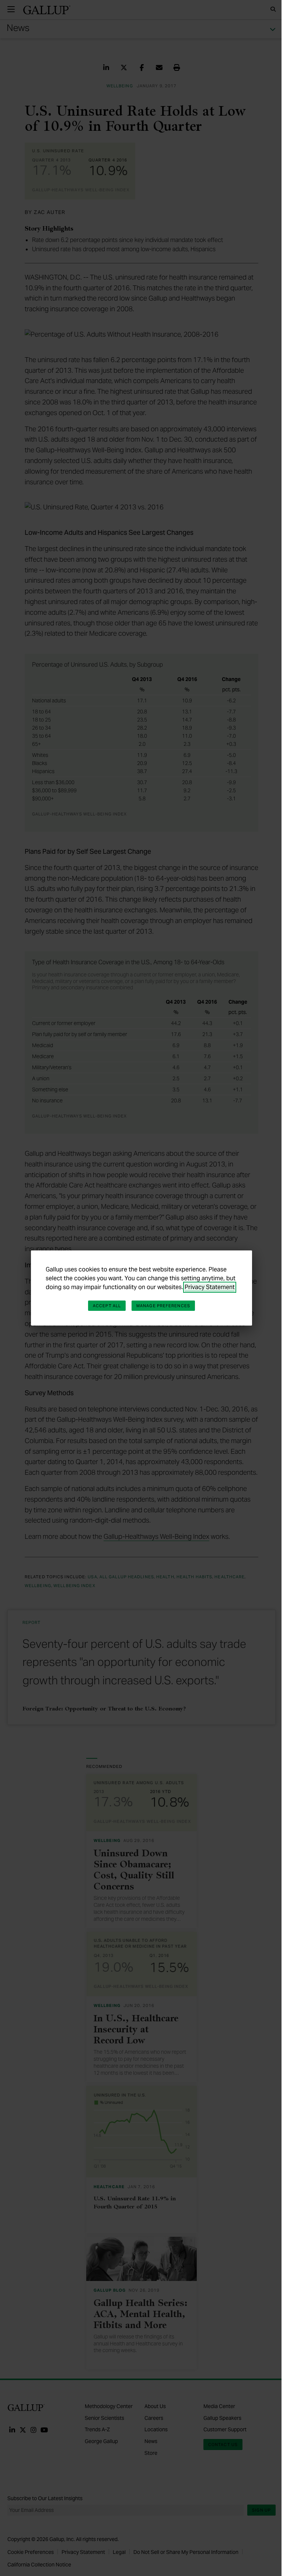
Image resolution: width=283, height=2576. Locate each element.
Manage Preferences (163, 1306)
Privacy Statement (210, 1287)
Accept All (107, 1306)
